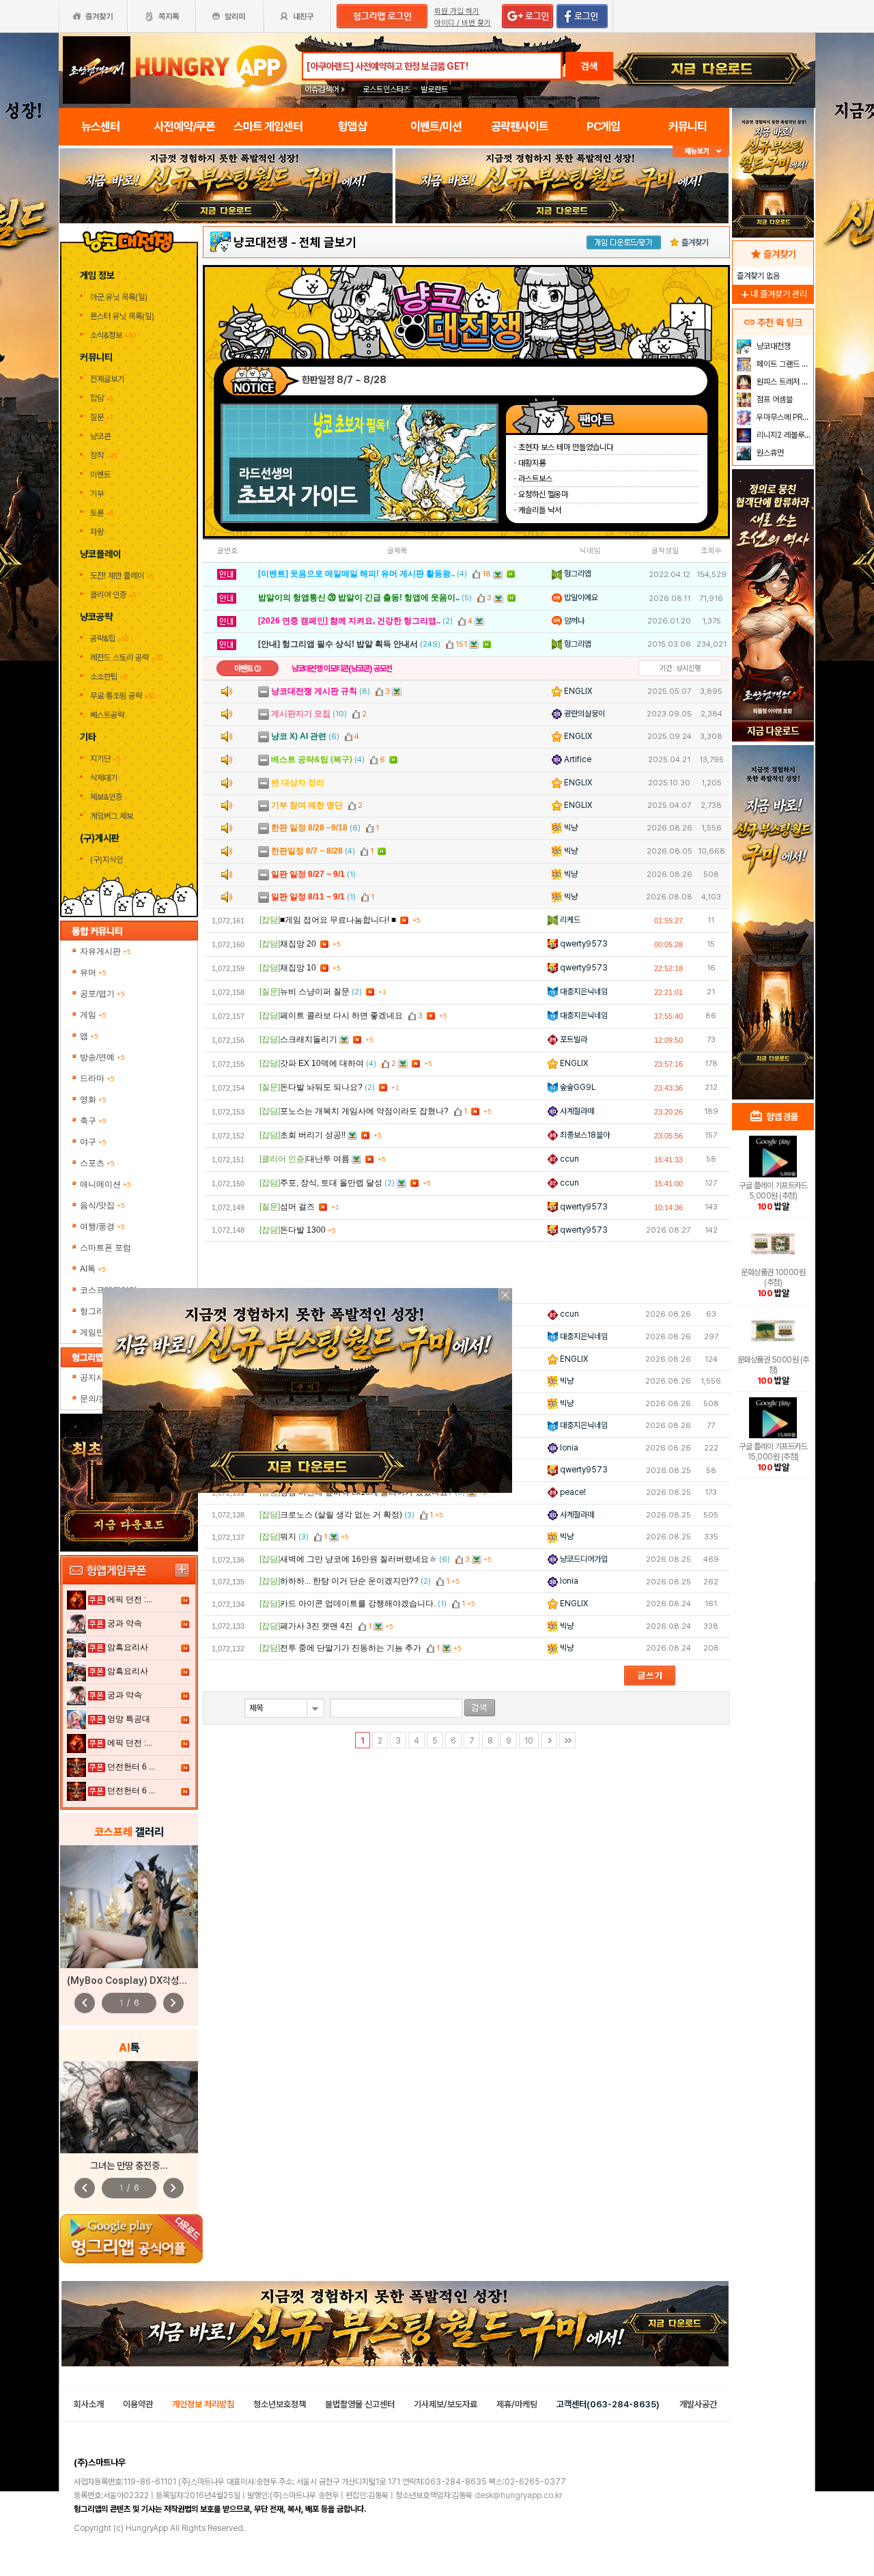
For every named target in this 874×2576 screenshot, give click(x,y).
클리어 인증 (113, 595)
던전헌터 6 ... (131, 1767)
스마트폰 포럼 (105, 1248)
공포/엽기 (102, 994)
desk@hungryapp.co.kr (518, 2495)
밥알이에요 (580, 598)
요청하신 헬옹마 (543, 494)
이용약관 (138, 2404)
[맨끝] (567, 1740)
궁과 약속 (125, 1623)
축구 (93, 1121)
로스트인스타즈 (386, 89)
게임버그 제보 (112, 816)
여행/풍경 (102, 1227)
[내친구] (298, 16)
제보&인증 (106, 797)
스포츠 (97, 1163)
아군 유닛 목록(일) (120, 297)
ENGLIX (577, 691)
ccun (568, 1159)
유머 (93, 972)
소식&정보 (113, 335)
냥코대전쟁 (261, 242)
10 (529, 1741)
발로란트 (434, 89)
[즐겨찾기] (93, 16)
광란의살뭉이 (583, 714)
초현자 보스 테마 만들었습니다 (566, 447)
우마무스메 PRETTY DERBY (784, 417)
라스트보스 (535, 479)
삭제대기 (104, 778)
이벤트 (100, 475)
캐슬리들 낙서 (540, 510)
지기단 (105, 759)
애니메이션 (105, 1184)
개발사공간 (698, 2404)
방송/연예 (102, 1057)
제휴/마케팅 (517, 2404)
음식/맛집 (102, 1205)
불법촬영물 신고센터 (360, 2404)
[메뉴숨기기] (701, 151)
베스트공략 (108, 715)
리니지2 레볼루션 (783, 435)
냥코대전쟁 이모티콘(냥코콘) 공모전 (342, 669)
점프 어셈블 (774, 400)
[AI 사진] (129, 2107)
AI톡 (93, 1269)
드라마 (97, 1078)
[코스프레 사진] (129, 1907)
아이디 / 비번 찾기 (463, 23)
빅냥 (570, 828)
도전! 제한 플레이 (122, 576)
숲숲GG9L (577, 1087)
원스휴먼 (769, 453)
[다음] (549, 1740)
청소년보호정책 (280, 2404)
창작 (104, 456)
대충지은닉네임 (583, 992)
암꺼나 (573, 621)
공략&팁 (109, 639)
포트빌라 (573, 1039)
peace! (572, 1492)
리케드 (569, 920)
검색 (589, 66)
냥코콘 (100, 436)
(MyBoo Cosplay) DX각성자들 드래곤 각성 (154, 1980)
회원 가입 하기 (457, 11)
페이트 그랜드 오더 (784, 364)
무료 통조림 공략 (123, 696)
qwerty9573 (583, 944)
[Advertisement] (466, 1272)
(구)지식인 (108, 860)
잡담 (102, 398)
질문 (101, 417)
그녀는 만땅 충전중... (129, 2166)
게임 (93, 1015)
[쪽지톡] (161, 16)
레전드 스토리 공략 (126, 658)
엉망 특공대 (129, 1719)
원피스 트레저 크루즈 (784, 382)
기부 (97, 494)
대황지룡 (532, 463)
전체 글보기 (328, 242)
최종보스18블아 (584, 1135)
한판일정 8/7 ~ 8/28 (344, 380)
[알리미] (229, 16)
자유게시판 (105, 951)
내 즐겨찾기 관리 (773, 294)
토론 (102, 513)
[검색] (480, 1708)
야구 (93, 1142)
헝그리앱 (577, 574)
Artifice (577, 759)
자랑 (97, 532)
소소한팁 (109, 677)
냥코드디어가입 (583, 1559)
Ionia (568, 1448)
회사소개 (89, 2404)
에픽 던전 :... (130, 1599)
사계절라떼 (576, 1111)
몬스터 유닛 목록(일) (123, 316)
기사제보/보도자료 (446, 2404)
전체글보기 (107, 379)
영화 (93, 1100)
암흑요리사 (128, 1647)
